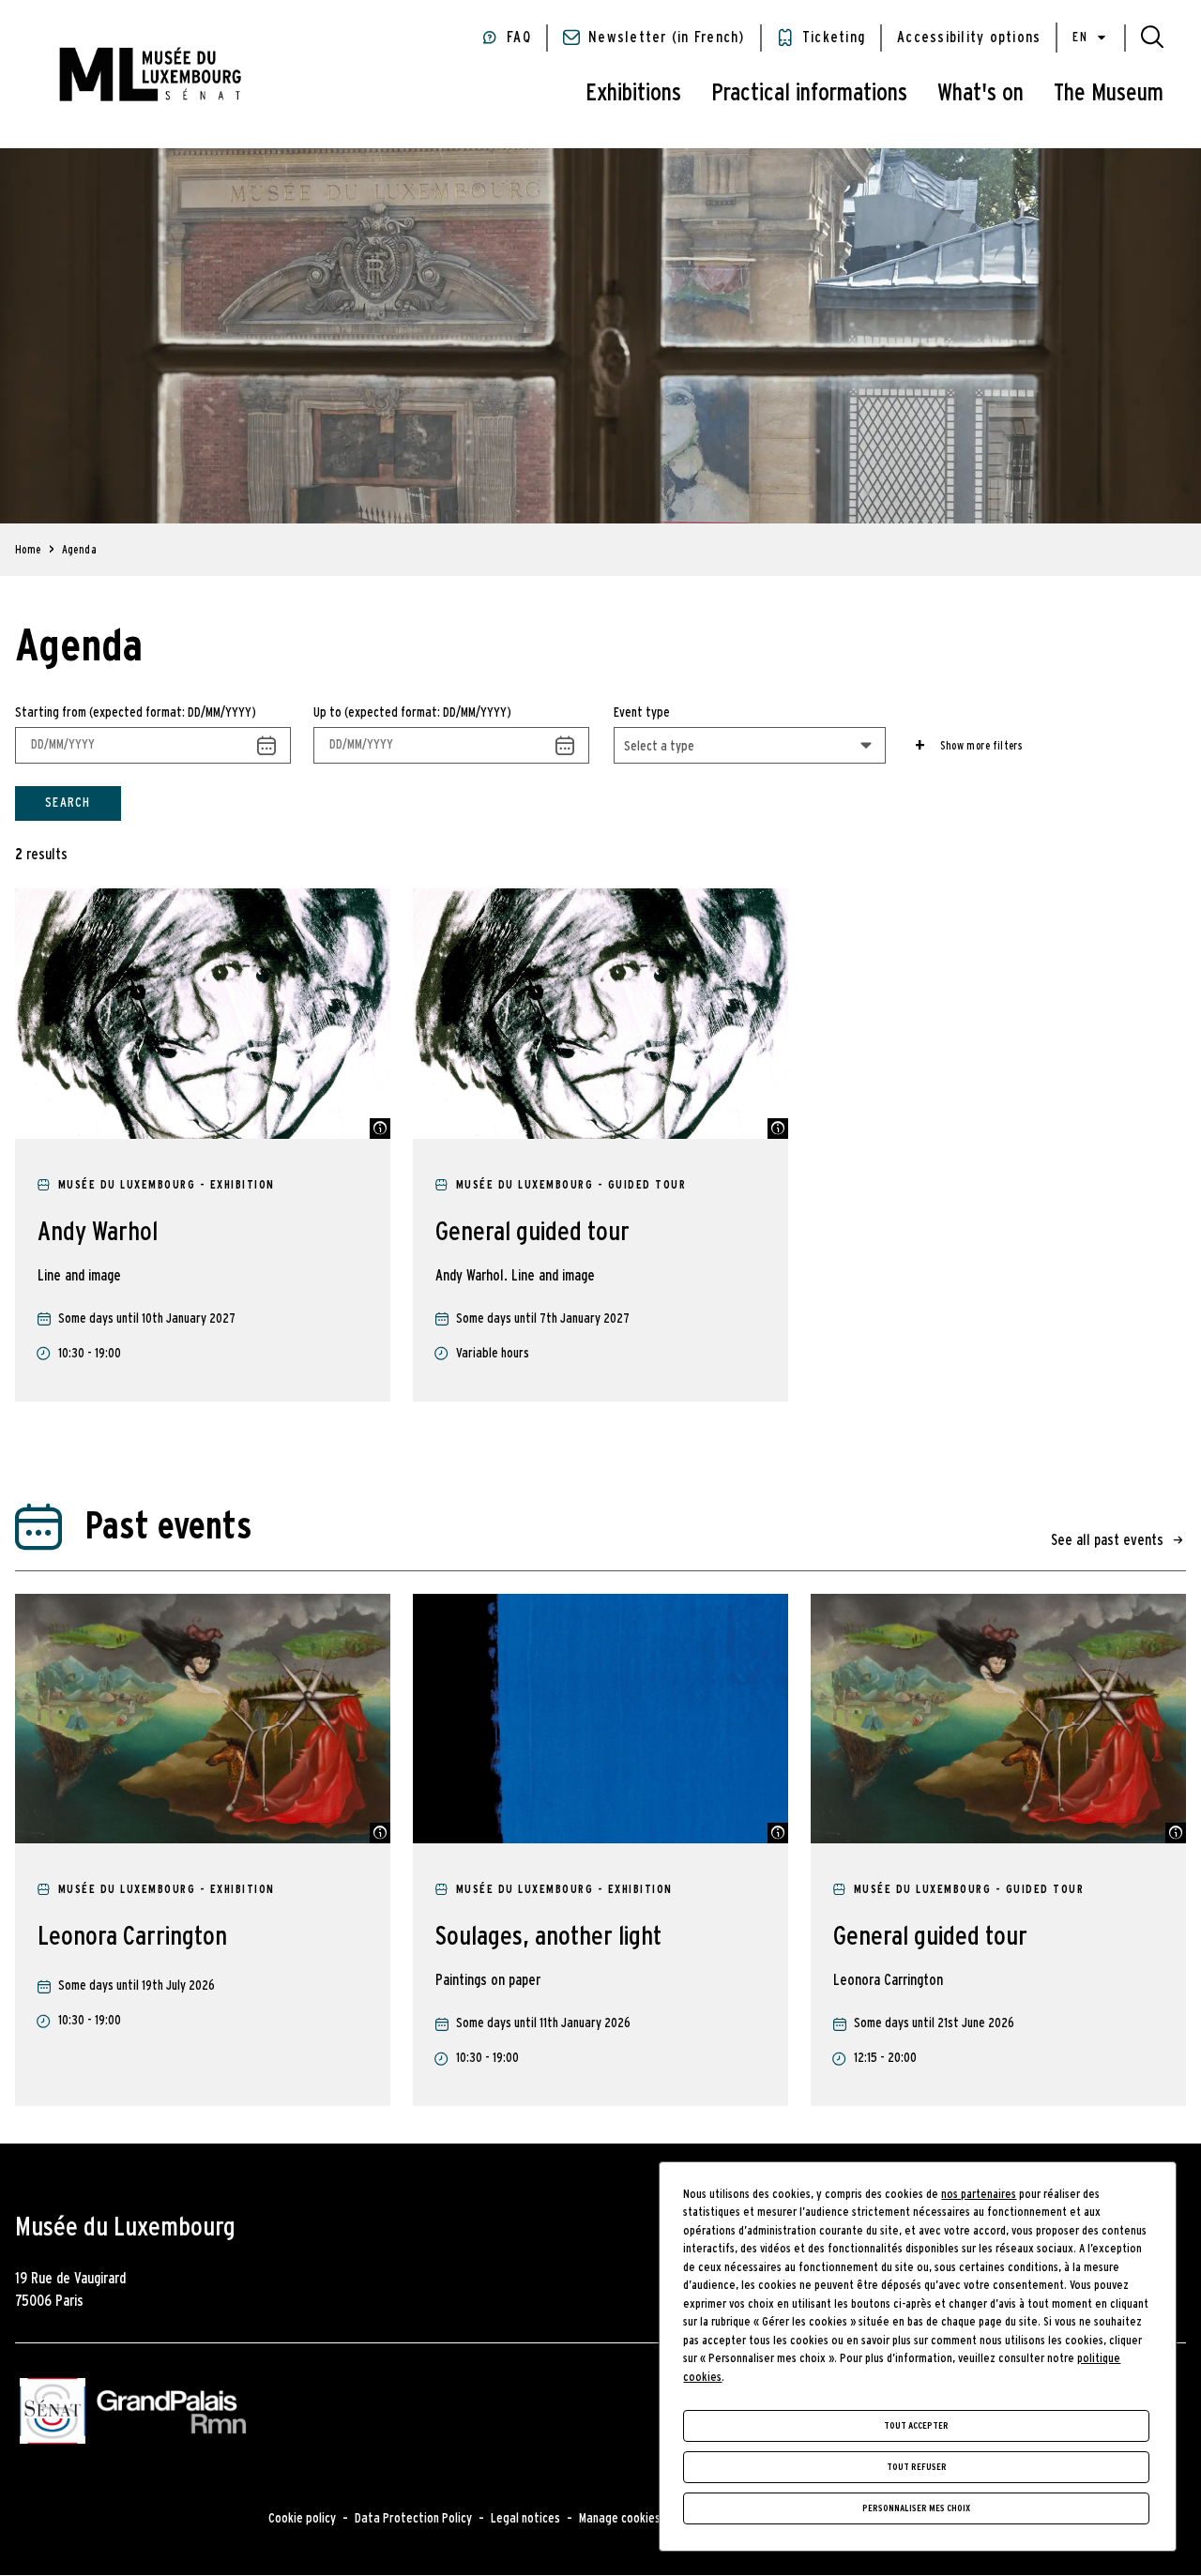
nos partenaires (979, 2195)
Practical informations (809, 93)
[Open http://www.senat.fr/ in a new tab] (53, 2414)
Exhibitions (633, 93)
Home (28, 550)
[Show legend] (380, 1129)
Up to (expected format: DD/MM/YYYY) (412, 713)
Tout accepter (916, 2426)
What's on (981, 93)
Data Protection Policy (413, 2519)
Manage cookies (620, 2519)
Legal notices (525, 2519)
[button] (1152, 38)
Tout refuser (917, 2467)
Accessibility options (969, 38)
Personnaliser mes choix (916, 2508)
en (1080, 38)
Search (68, 803)
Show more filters (981, 746)
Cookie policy (302, 2519)
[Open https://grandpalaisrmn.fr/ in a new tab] (171, 2414)
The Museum (1109, 93)
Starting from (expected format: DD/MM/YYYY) (136, 713)
